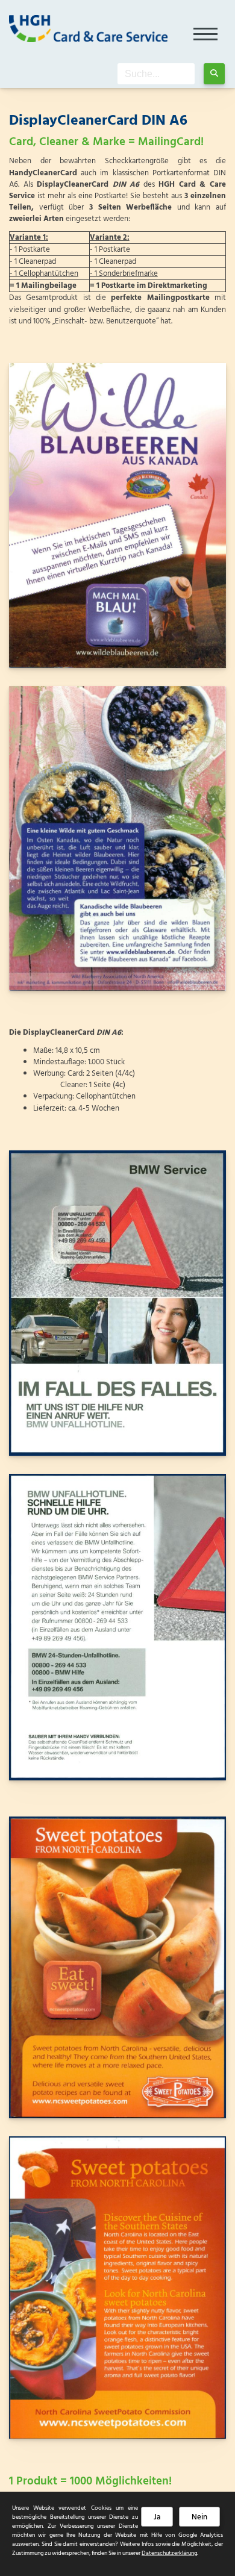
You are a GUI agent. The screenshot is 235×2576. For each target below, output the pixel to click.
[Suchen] (214, 74)
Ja (157, 2517)
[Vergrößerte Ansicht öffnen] (117, 516)
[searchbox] (156, 74)
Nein (199, 2517)
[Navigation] (206, 30)
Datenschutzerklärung (169, 2553)
